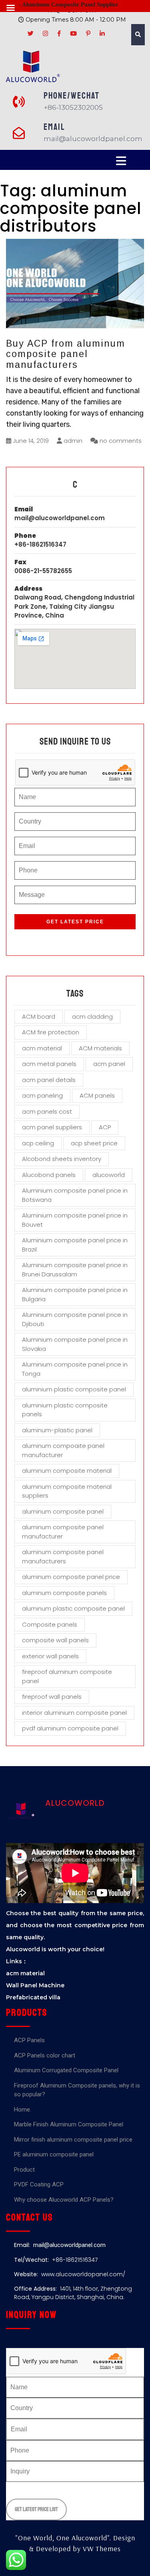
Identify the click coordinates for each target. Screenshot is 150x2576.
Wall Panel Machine (35, 1985)
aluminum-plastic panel (57, 1430)
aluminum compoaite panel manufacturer (63, 1450)
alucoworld (109, 1175)
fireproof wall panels (52, 1697)
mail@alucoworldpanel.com (60, 518)
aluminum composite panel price (71, 1577)
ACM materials (100, 1048)
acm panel (109, 1064)
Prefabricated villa (33, 1997)
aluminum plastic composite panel (73, 1608)
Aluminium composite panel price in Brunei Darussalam (75, 1270)
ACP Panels (29, 2040)
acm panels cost (47, 1111)
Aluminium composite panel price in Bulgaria (75, 1294)
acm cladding (92, 1016)
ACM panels (97, 1095)
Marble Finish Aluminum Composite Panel (69, 2124)
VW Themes (101, 2549)
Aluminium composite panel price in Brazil (75, 1245)
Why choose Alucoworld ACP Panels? (64, 2200)
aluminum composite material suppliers (67, 1491)
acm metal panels (49, 1064)
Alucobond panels (49, 1175)
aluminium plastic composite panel (74, 1389)
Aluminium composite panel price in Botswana (75, 1195)
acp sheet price (94, 1143)
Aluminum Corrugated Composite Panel (66, 2070)
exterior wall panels (50, 1656)
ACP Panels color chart (45, 2055)
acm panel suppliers (52, 1127)
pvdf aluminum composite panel (70, 1728)
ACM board (39, 1016)
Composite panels (50, 1624)
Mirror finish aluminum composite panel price (73, 2140)
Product (24, 2170)
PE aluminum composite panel (54, 2154)
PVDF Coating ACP (39, 2184)
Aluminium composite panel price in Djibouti (75, 1319)
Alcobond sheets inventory (62, 1159)
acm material (42, 1048)
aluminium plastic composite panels (65, 1410)
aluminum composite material (67, 1471)
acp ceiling (38, 1143)
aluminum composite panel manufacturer (63, 1532)
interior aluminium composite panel (74, 1713)
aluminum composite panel (63, 1511)
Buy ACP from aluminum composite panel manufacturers (66, 354)
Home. (23, 2110)
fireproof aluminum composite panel (67, 1676)
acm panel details (49, 1080)
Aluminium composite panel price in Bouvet (75, 1220)
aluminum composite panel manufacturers (63, 1557)
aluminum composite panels (64, 1593)
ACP (105, 1127)
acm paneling (42, 1095)
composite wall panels (55, 1640)
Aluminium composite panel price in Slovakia (75, 1344)
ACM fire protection (51, 1032)
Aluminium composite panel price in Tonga (75, 1369)
